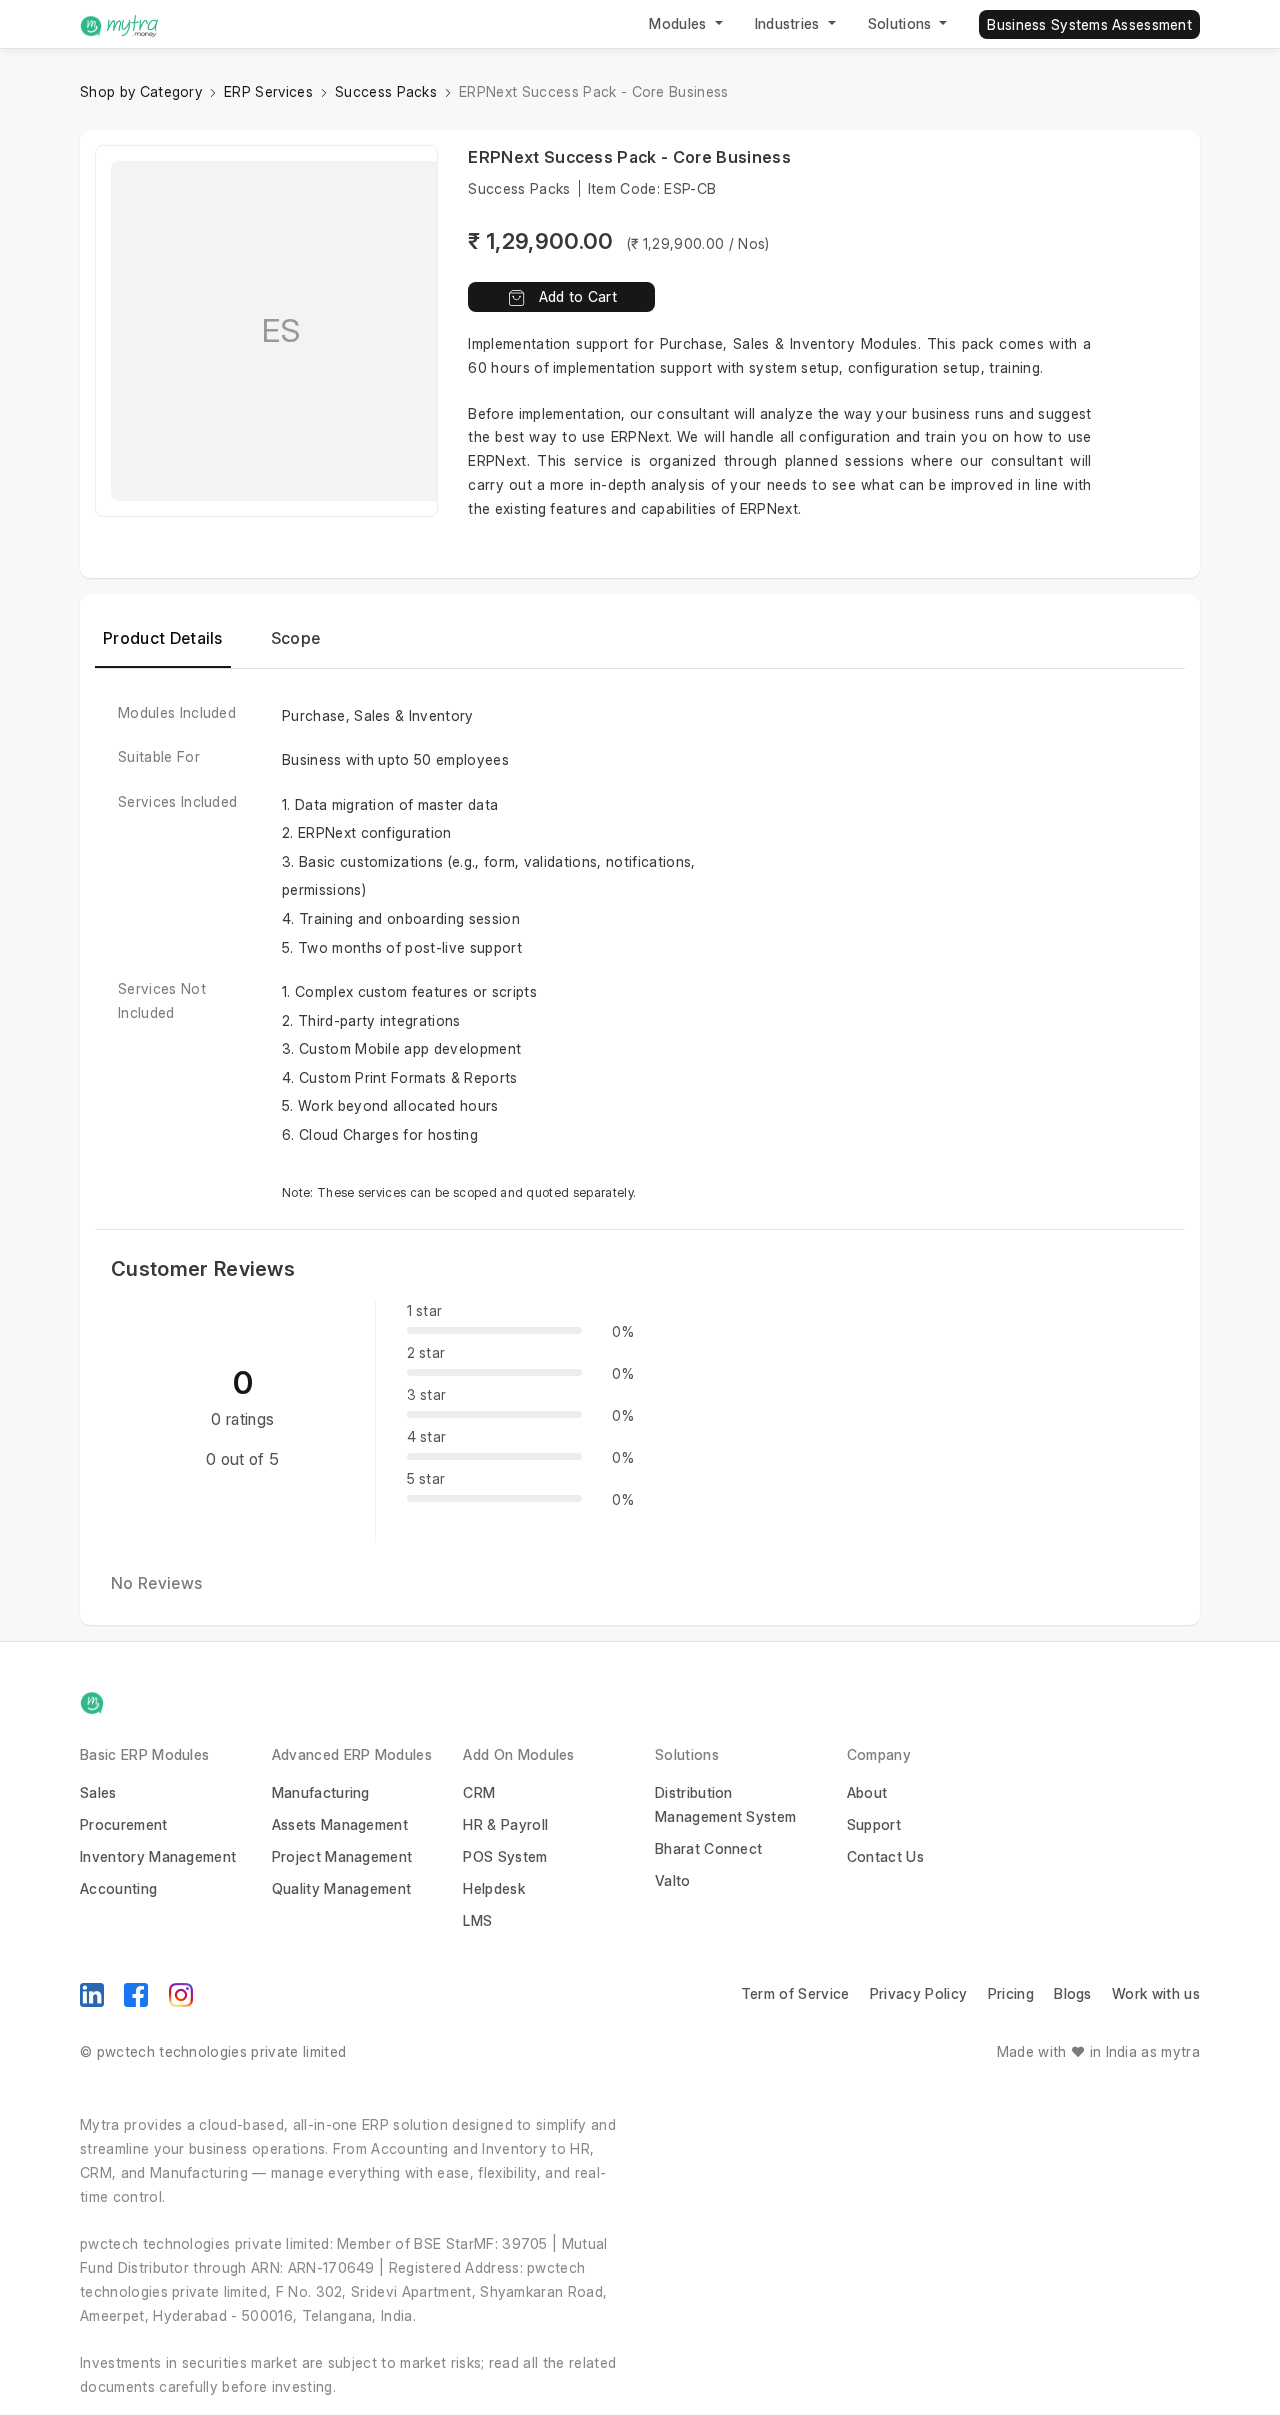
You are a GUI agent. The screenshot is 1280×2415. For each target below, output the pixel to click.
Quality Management (342, 1888)
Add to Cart (578, 296)
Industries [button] (790, 23)
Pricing (1011, 1993)
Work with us (1156, 1993)
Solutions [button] (902, 23)
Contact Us (885, 1856)
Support (874, 1824)
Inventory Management (158, 1856)
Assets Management (340, 1824)
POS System (505, 1856)
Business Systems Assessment (1089, 24)
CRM (479, 1792)
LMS (477, 1920)
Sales (98, 1792)
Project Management (342, 1856)
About (867, 1792)
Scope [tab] (296, 638)
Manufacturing (321, 1792)
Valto (673, 1880)
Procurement (124, 1824)
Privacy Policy (918, 1993)
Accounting (118, 1888)
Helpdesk (494, 1888)
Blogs (1073, 1993)
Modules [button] (680, 23)
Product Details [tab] (163, 638)
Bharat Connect (708, 1848)
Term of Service (795, 1993)
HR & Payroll (505, 1824)
